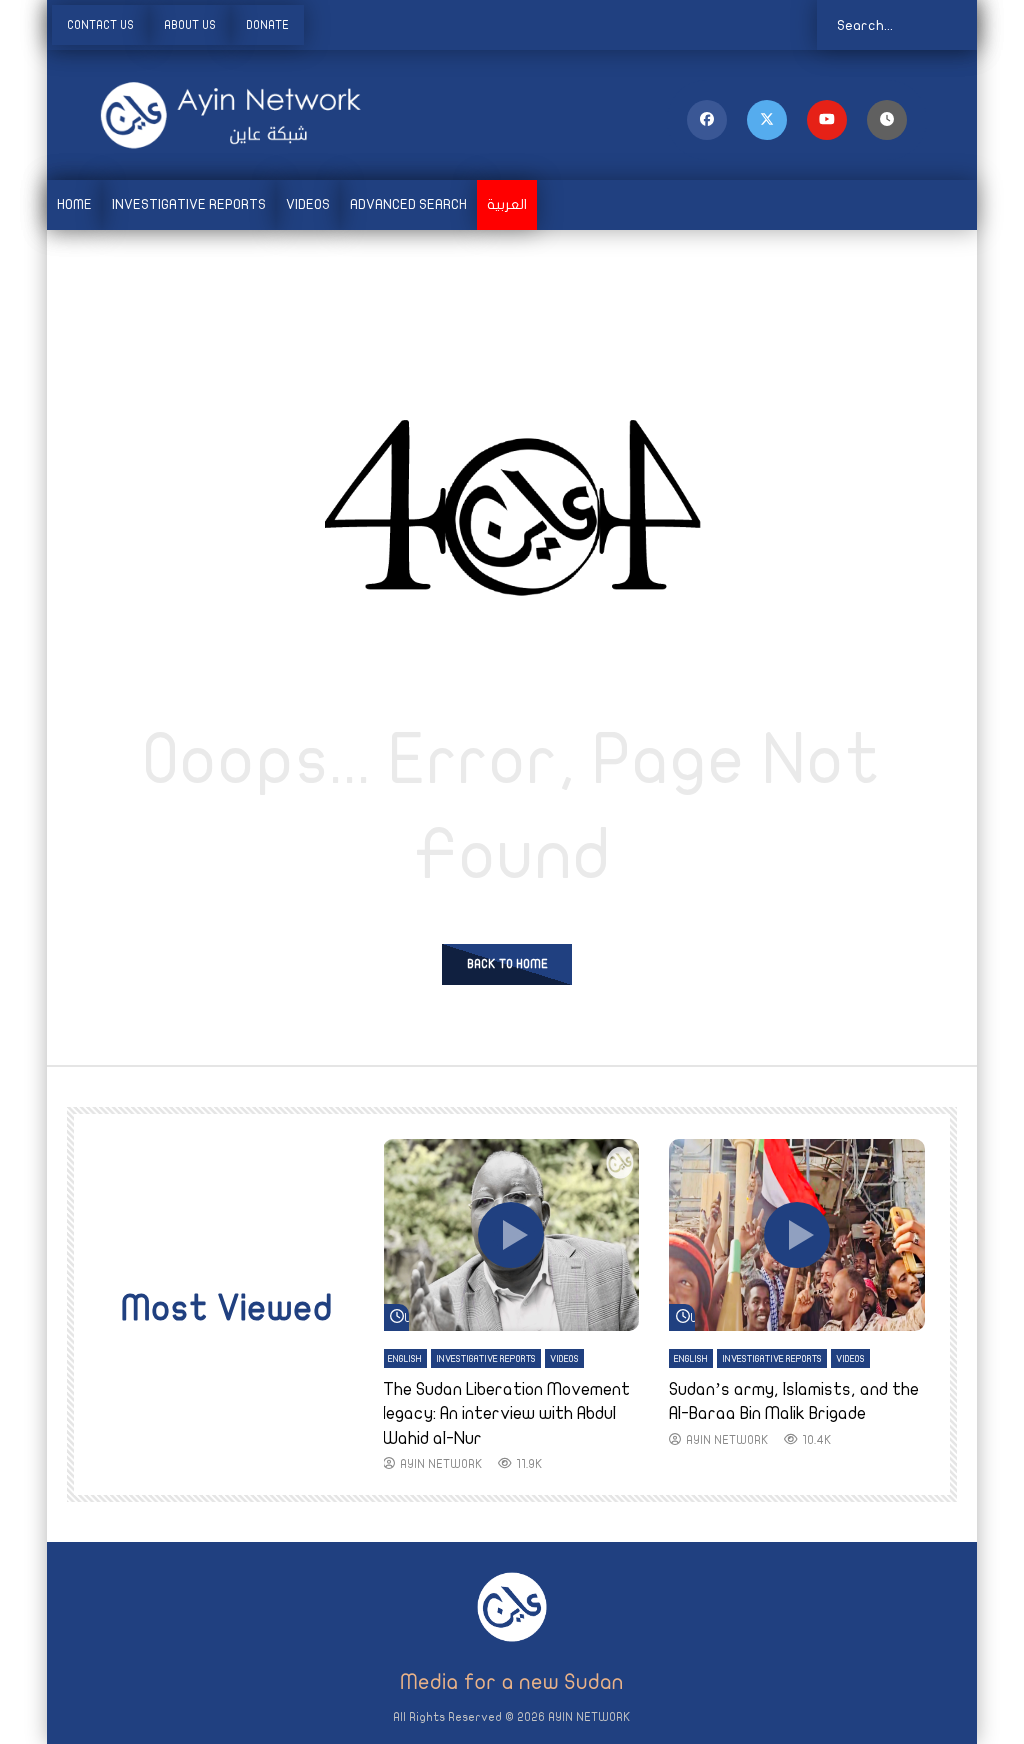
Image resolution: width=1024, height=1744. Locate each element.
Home (74, 204)
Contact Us (100, 25)
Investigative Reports (189, 204)
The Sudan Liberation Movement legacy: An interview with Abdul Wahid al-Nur (506, 1414)
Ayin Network (441, 1464)
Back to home (507, 964)
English (405, 1359)
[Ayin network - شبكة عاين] (203, 115)
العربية (507, 204)
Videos (308, 204)
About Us (190, 25)
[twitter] (767, 120)
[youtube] (827, 120)
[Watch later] (887, 120)
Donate (267, 25)
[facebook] (707, 120)
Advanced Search (408, 204)
